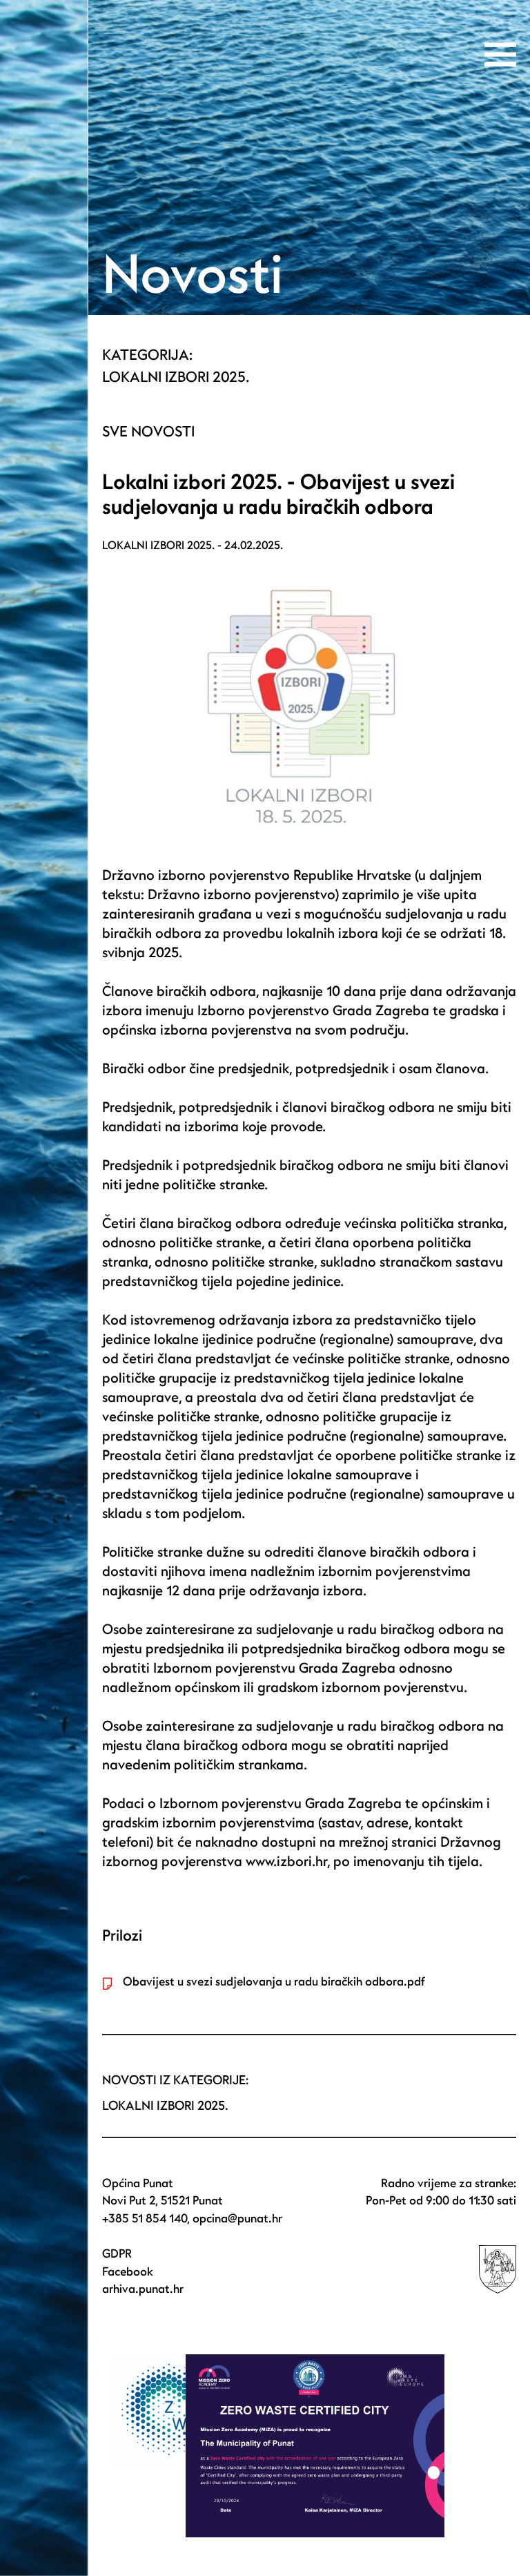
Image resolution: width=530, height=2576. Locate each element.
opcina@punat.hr (237, 2219)
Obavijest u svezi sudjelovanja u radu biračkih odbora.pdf (274, 1982)
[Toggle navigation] (500, 55)
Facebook (128, 2272)
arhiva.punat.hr (143, 2289)
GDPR (117, 2254)
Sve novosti (148, 432)
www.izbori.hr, (288, 1862)
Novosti (193, 276)
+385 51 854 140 (145, 2219)
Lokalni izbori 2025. (176, 377)
